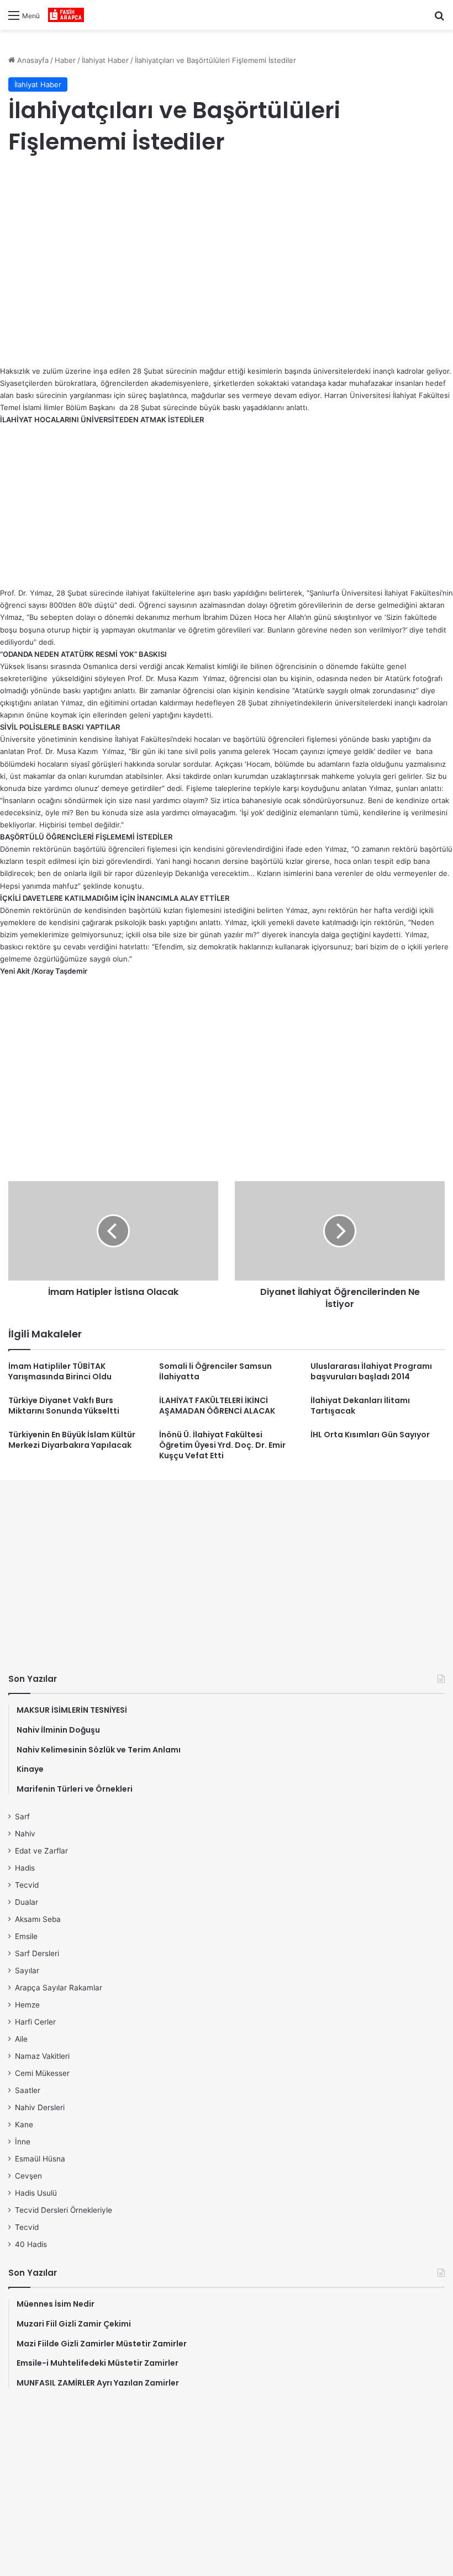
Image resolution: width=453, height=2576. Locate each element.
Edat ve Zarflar (41, 1851)
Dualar (27, 1902)
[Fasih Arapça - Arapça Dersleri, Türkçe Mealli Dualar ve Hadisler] (66, 15)
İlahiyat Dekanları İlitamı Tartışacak (360, 1406)
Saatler (28, 2090)
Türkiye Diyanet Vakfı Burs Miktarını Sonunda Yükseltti (64, 1406)
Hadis (25, 1868)
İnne (23, 2142)
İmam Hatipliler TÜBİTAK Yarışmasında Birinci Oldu (60, 1371)
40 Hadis (31, 2244)
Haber (65, 60)
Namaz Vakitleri (42, 2056)
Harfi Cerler (35, 2022)
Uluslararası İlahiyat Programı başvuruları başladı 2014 (371, 1371)
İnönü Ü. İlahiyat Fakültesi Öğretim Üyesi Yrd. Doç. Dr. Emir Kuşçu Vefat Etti (222, 1445)
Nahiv (25, 1834)
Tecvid (27, 1885)
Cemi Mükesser (42, 2073)
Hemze (27, 2005)
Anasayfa (32, 60)
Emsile (26, 1936)
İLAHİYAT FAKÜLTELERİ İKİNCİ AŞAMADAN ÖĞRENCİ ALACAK (217, 1406)
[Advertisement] (227, 254)
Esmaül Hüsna (40, 2159)
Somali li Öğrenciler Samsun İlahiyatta (215, 1371)
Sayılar (27, 1970)
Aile (21, 2039)
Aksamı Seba (38, 1919)
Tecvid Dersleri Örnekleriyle (64, 2210)
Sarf (22, 1817)
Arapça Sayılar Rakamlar (59, 1988)
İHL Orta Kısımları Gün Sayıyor (370, 1435)
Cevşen (28, 2176)
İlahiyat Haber (105, 60)
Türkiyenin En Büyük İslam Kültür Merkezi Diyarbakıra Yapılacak (72, 1440)
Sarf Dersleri (37, 1953)
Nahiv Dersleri (40, 2107)
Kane (24, 2124)
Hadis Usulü (36, 2193)
